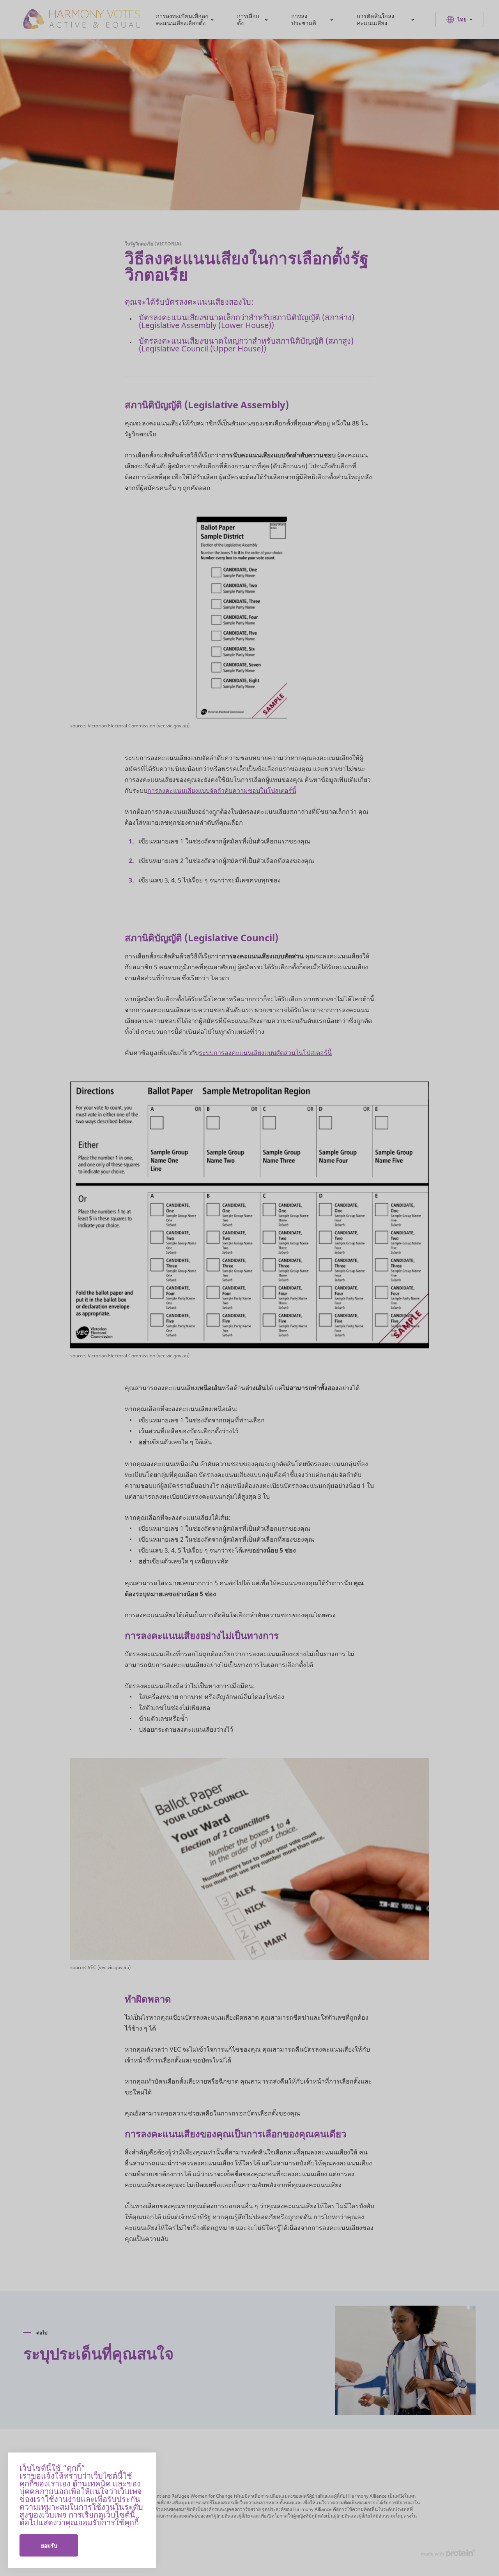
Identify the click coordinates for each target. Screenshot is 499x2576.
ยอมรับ (49, 2545)
